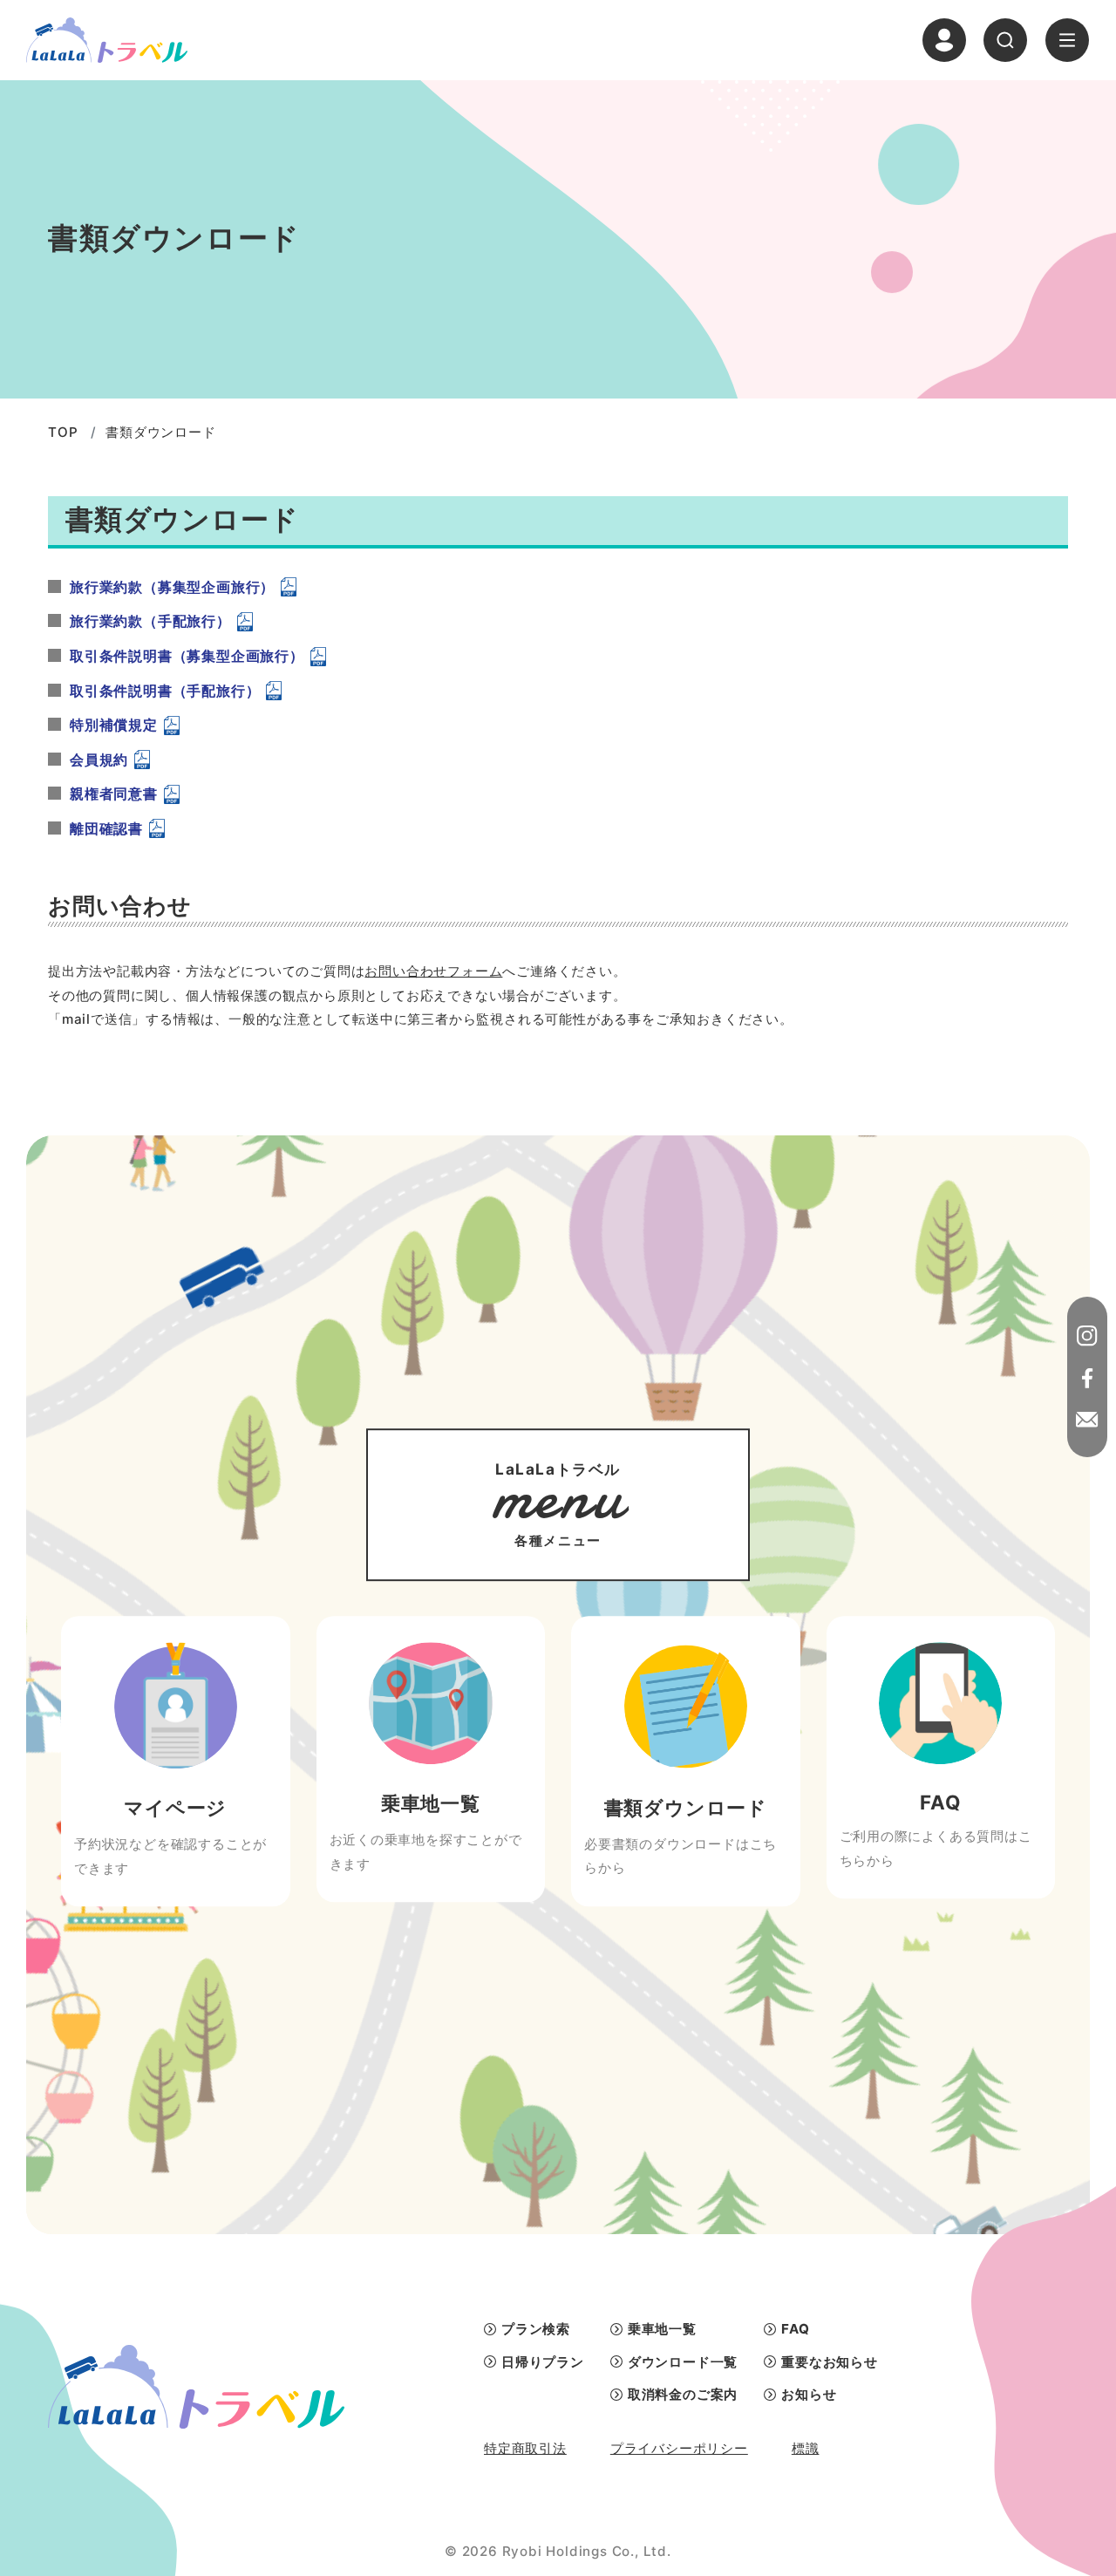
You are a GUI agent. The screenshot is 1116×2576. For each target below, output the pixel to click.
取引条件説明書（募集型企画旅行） (187, 656)
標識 (806, 2448)
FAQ (795, 2329)
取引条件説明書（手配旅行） (165, 691)
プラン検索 (536, 2329)
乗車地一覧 (662, 2329)
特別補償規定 (114, 725)
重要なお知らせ (830, 2362)
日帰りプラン (543, 2362)
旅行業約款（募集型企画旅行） (172, 587)
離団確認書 (106, 828)
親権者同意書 (114, 794)
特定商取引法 (525, 2448)
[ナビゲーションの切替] (1067, 40)
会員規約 (99, 760)
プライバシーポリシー (679, 2448)
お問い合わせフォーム (433, 971)
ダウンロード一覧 (683, 2362)
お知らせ (809, 2394)
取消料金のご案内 (683, 2394)
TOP (63, 432)
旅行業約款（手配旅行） (150, 621)
